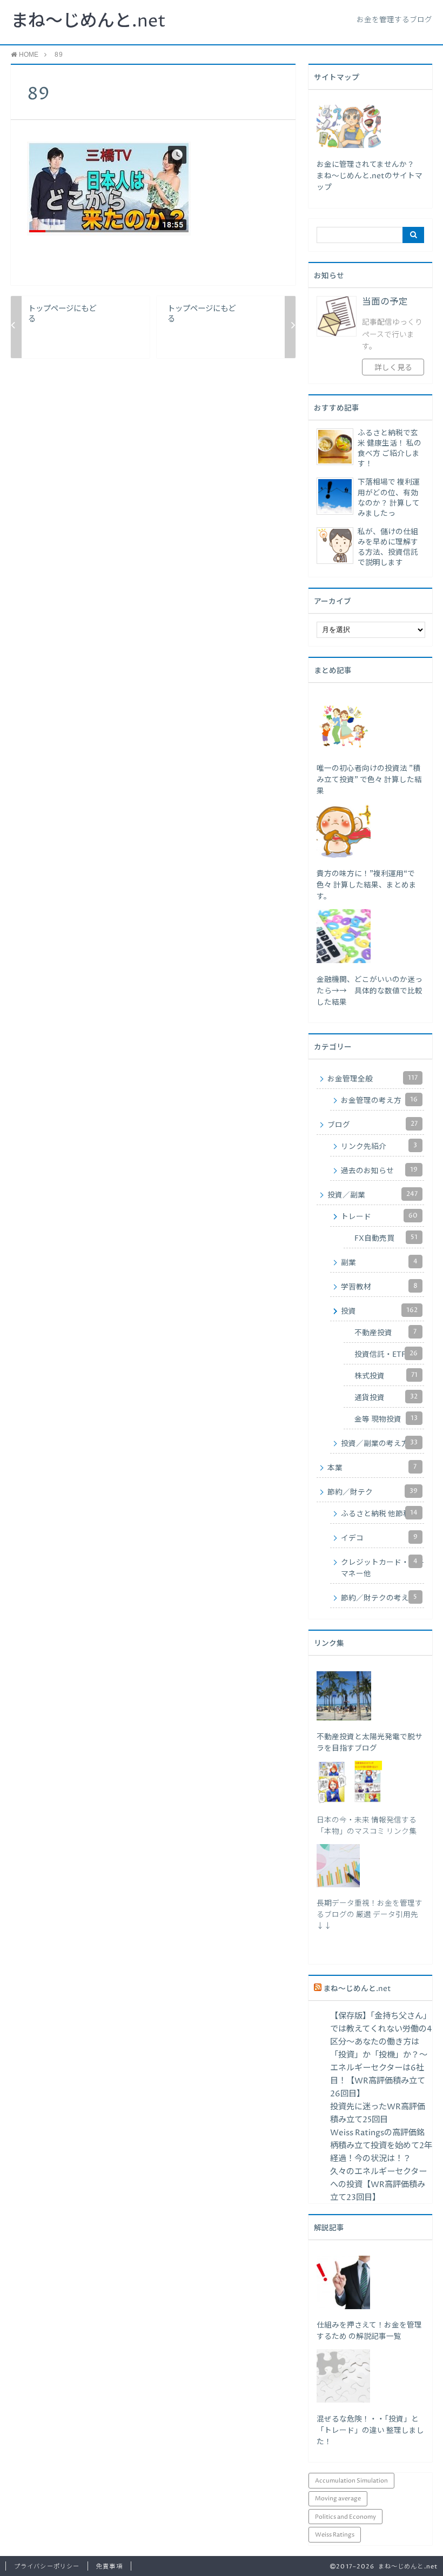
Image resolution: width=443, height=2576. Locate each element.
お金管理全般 (372, 1079)
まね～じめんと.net (88, 22)
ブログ (372, 1125)
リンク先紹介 (379, 1146)
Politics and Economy (345, 2517)
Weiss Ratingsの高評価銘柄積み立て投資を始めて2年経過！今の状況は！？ (381, 2146)
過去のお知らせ (379, 1171)
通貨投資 (386, 1397)
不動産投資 (385, 1333)
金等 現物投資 (386, 1419)
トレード (379, 1216)
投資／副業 (372, 1195)
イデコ (379, 1538)
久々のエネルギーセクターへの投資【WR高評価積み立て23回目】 (378, 2185)
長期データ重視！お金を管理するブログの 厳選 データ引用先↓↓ (370, 1915)
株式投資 (386, 1376)
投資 (379, 1311)
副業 (379, 1262)
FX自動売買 (386, 1238)
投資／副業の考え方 (379, 1443)
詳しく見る (393, 368)
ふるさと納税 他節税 (379, 1514)
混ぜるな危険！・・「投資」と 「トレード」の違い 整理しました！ (370, 2431)
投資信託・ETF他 (386, 1354)
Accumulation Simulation (351, 2481)
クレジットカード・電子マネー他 (382, 1568)
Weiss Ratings (335, 2535)
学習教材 (379, 1287)
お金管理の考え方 (379, 1100)
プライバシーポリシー (47, 2567)
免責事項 (109, 2567)
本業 (372, 1468)
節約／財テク (372, 1492)
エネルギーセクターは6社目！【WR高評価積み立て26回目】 (378, 2081)
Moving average (338, 2498)
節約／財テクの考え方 (379, 1598)
